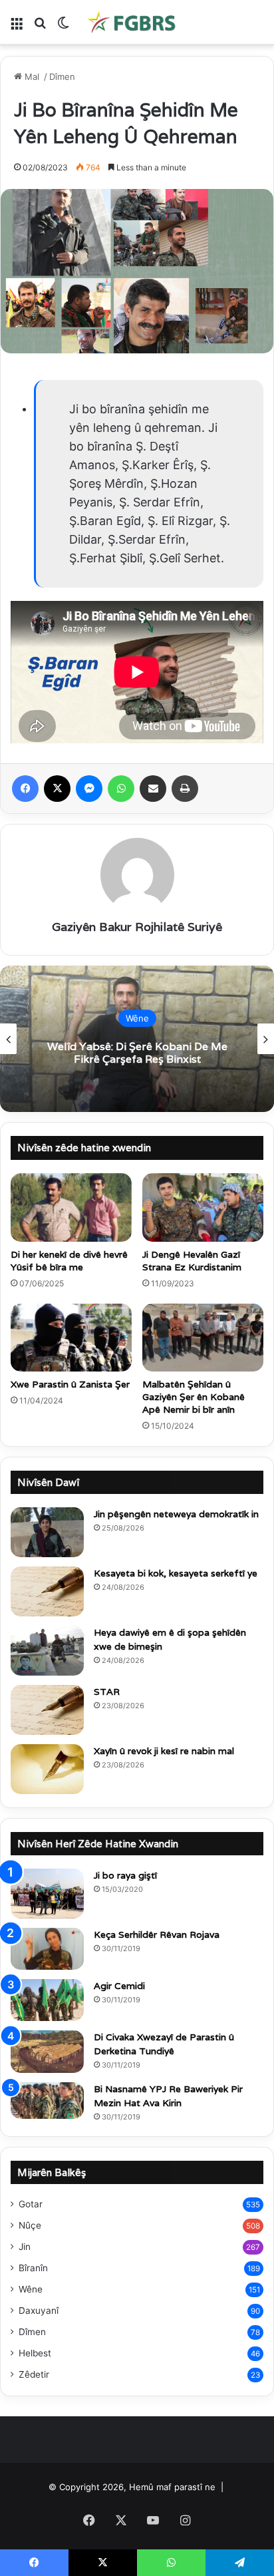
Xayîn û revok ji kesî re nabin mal (164, 1751)
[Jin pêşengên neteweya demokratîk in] (47, 1532)
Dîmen (62, 77)
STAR (107, 1692)
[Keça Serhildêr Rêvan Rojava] (47, 1949)
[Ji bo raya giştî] (47, 1894)
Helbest (35, 2353)
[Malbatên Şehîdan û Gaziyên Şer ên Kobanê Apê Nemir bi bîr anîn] (203, 1338)
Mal (32, 77)
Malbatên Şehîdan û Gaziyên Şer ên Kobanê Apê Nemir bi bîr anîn (194, 1397)
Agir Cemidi (119, 1986)
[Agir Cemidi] (47, 2000)
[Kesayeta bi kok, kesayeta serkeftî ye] (47, 1591)
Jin (25, 2247)
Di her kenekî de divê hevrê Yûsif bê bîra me (69, 1261)
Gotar (31, 2204)
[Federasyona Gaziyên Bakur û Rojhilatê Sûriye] (133, 22)
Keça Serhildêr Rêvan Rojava (157, 1934)
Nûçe (30, 2225)
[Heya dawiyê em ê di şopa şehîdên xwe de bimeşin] (47, 1651)
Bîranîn (33, 2268)
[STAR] (47, 1710)
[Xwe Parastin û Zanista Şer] (71, 1338)
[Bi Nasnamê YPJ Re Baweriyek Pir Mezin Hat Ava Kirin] (47, 2101)
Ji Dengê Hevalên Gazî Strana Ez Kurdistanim (192, 1261)
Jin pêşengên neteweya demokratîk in (176, 1514)
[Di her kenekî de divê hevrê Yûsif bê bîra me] (71, 1207)
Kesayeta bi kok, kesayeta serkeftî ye (176, 1573)
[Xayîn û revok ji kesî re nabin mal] (47, 1769)
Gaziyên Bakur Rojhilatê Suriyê (137, 927)
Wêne (137, 1018)
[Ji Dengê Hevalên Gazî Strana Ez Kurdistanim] (203, 1207)
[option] (137, 1039)
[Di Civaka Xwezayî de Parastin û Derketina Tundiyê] (47, 2052)
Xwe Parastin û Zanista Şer (70, 1384)
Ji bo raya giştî (125, 1875)
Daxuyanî (39, 2310)
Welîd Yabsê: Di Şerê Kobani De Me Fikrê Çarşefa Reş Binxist (137, 1053)
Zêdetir (34, 2374)
